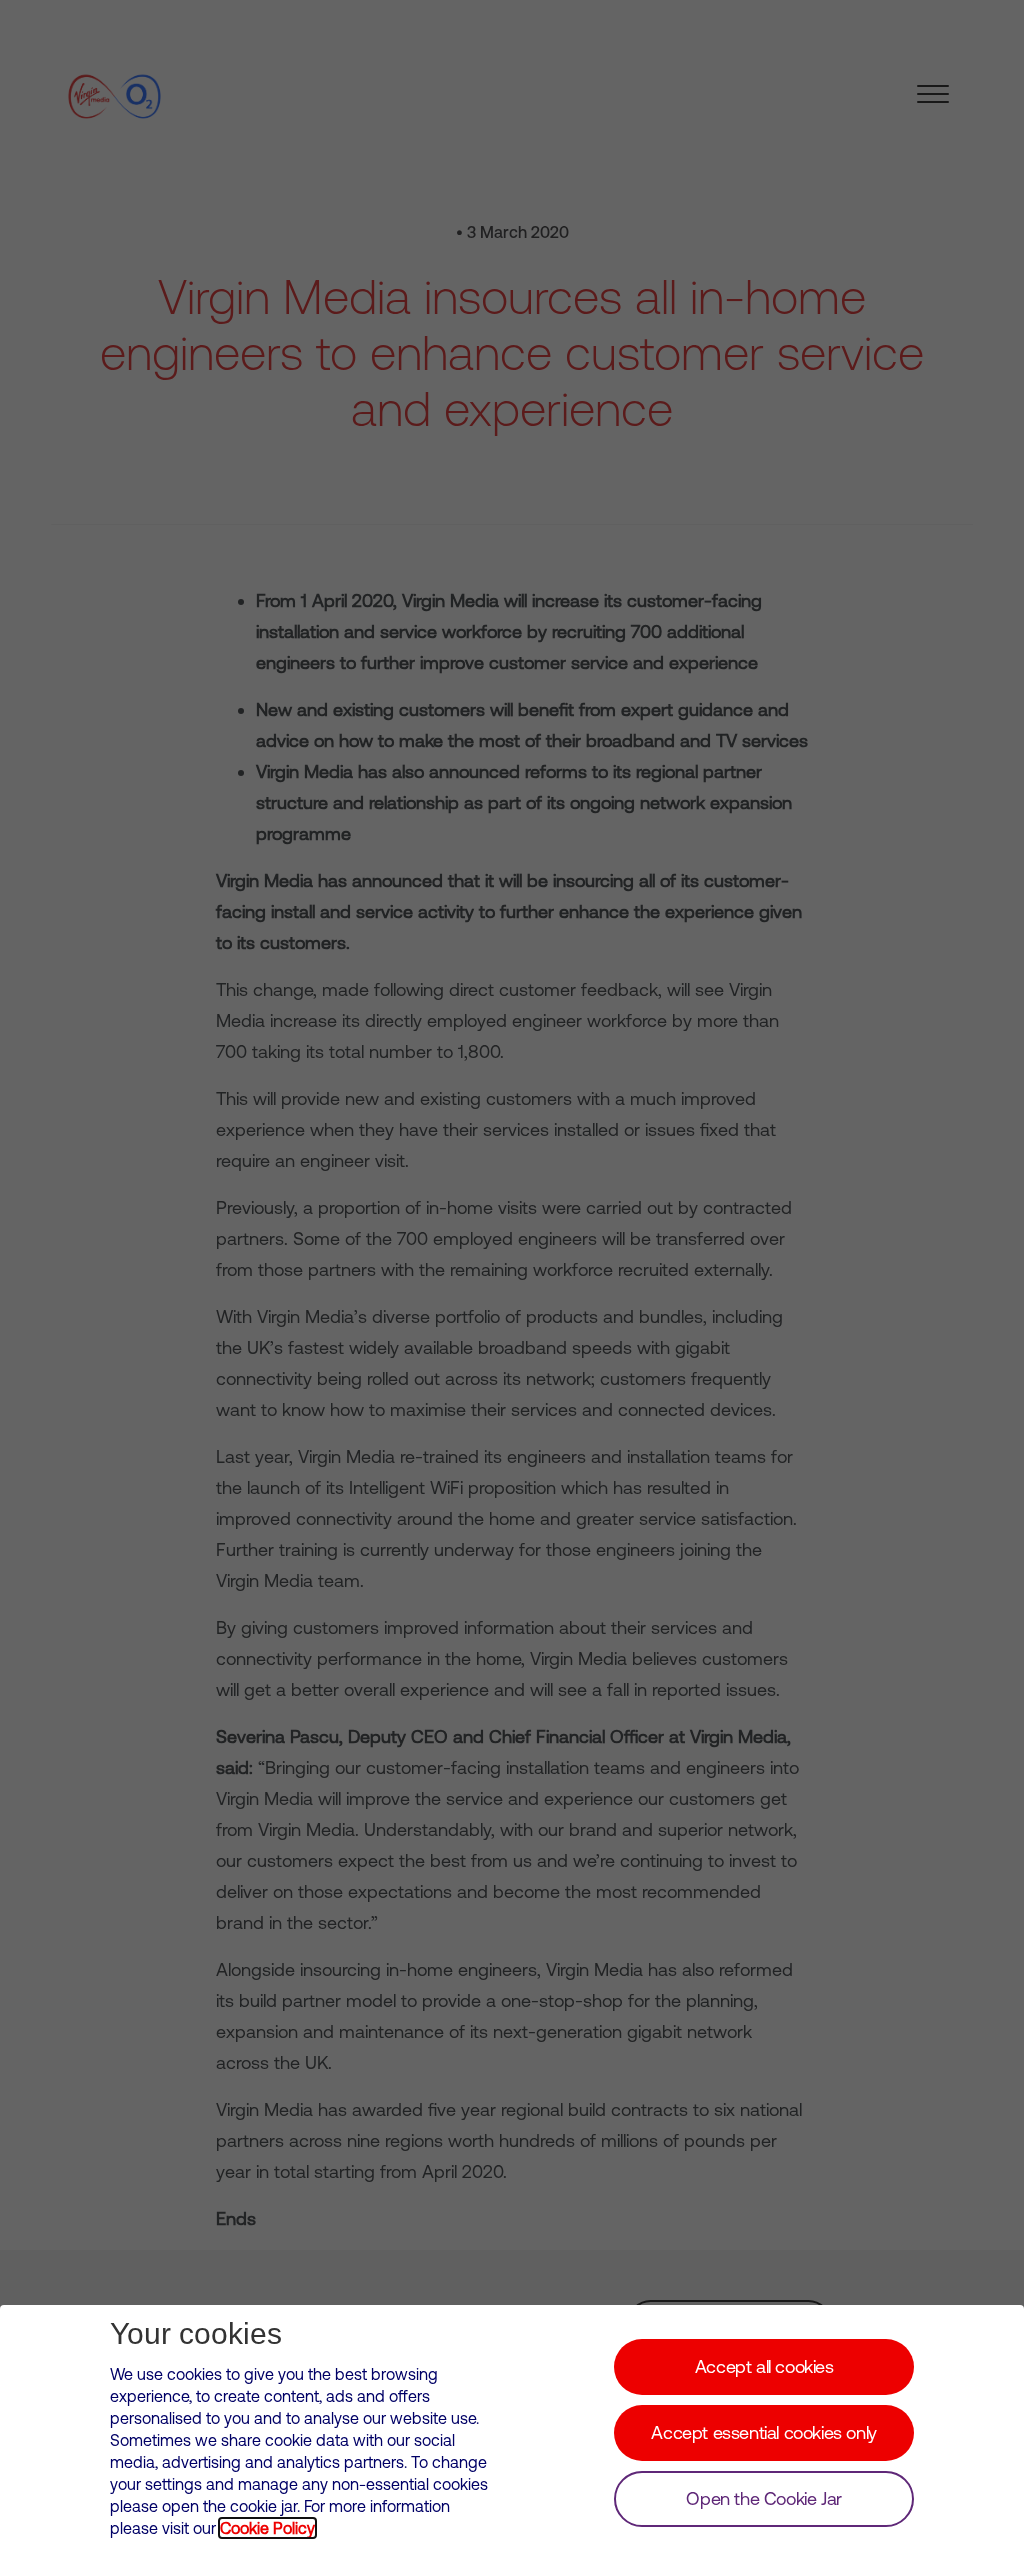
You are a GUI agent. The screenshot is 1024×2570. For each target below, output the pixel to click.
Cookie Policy (267, 2528)
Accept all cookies (764, 2366)
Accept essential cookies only (763, 2432)
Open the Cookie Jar (763, 2498)
